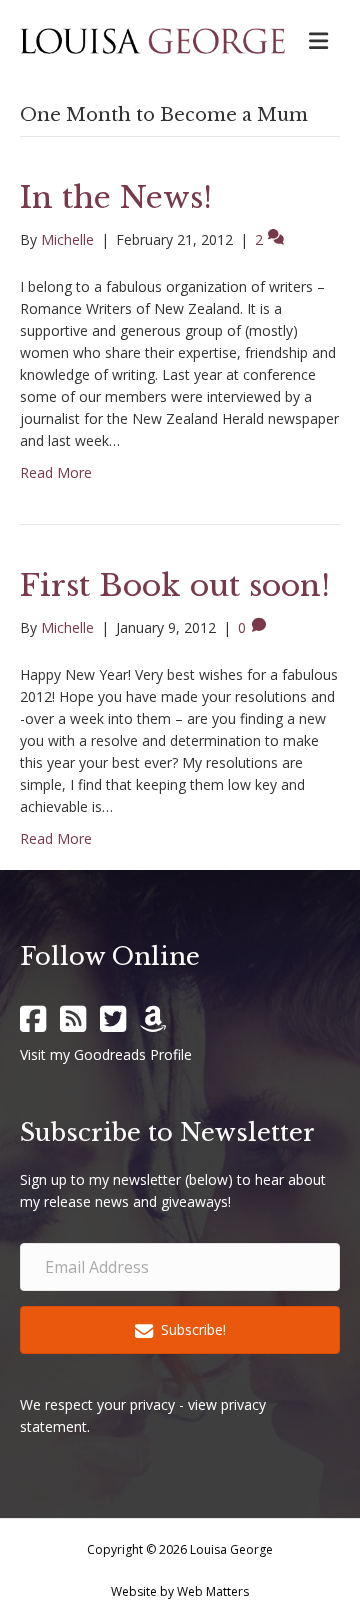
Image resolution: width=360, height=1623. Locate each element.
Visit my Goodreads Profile (106, 1054)
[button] (180, 1329)
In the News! (116, 197)
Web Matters (213, 1591)
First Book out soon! (175, 585)
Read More (56, 472)
